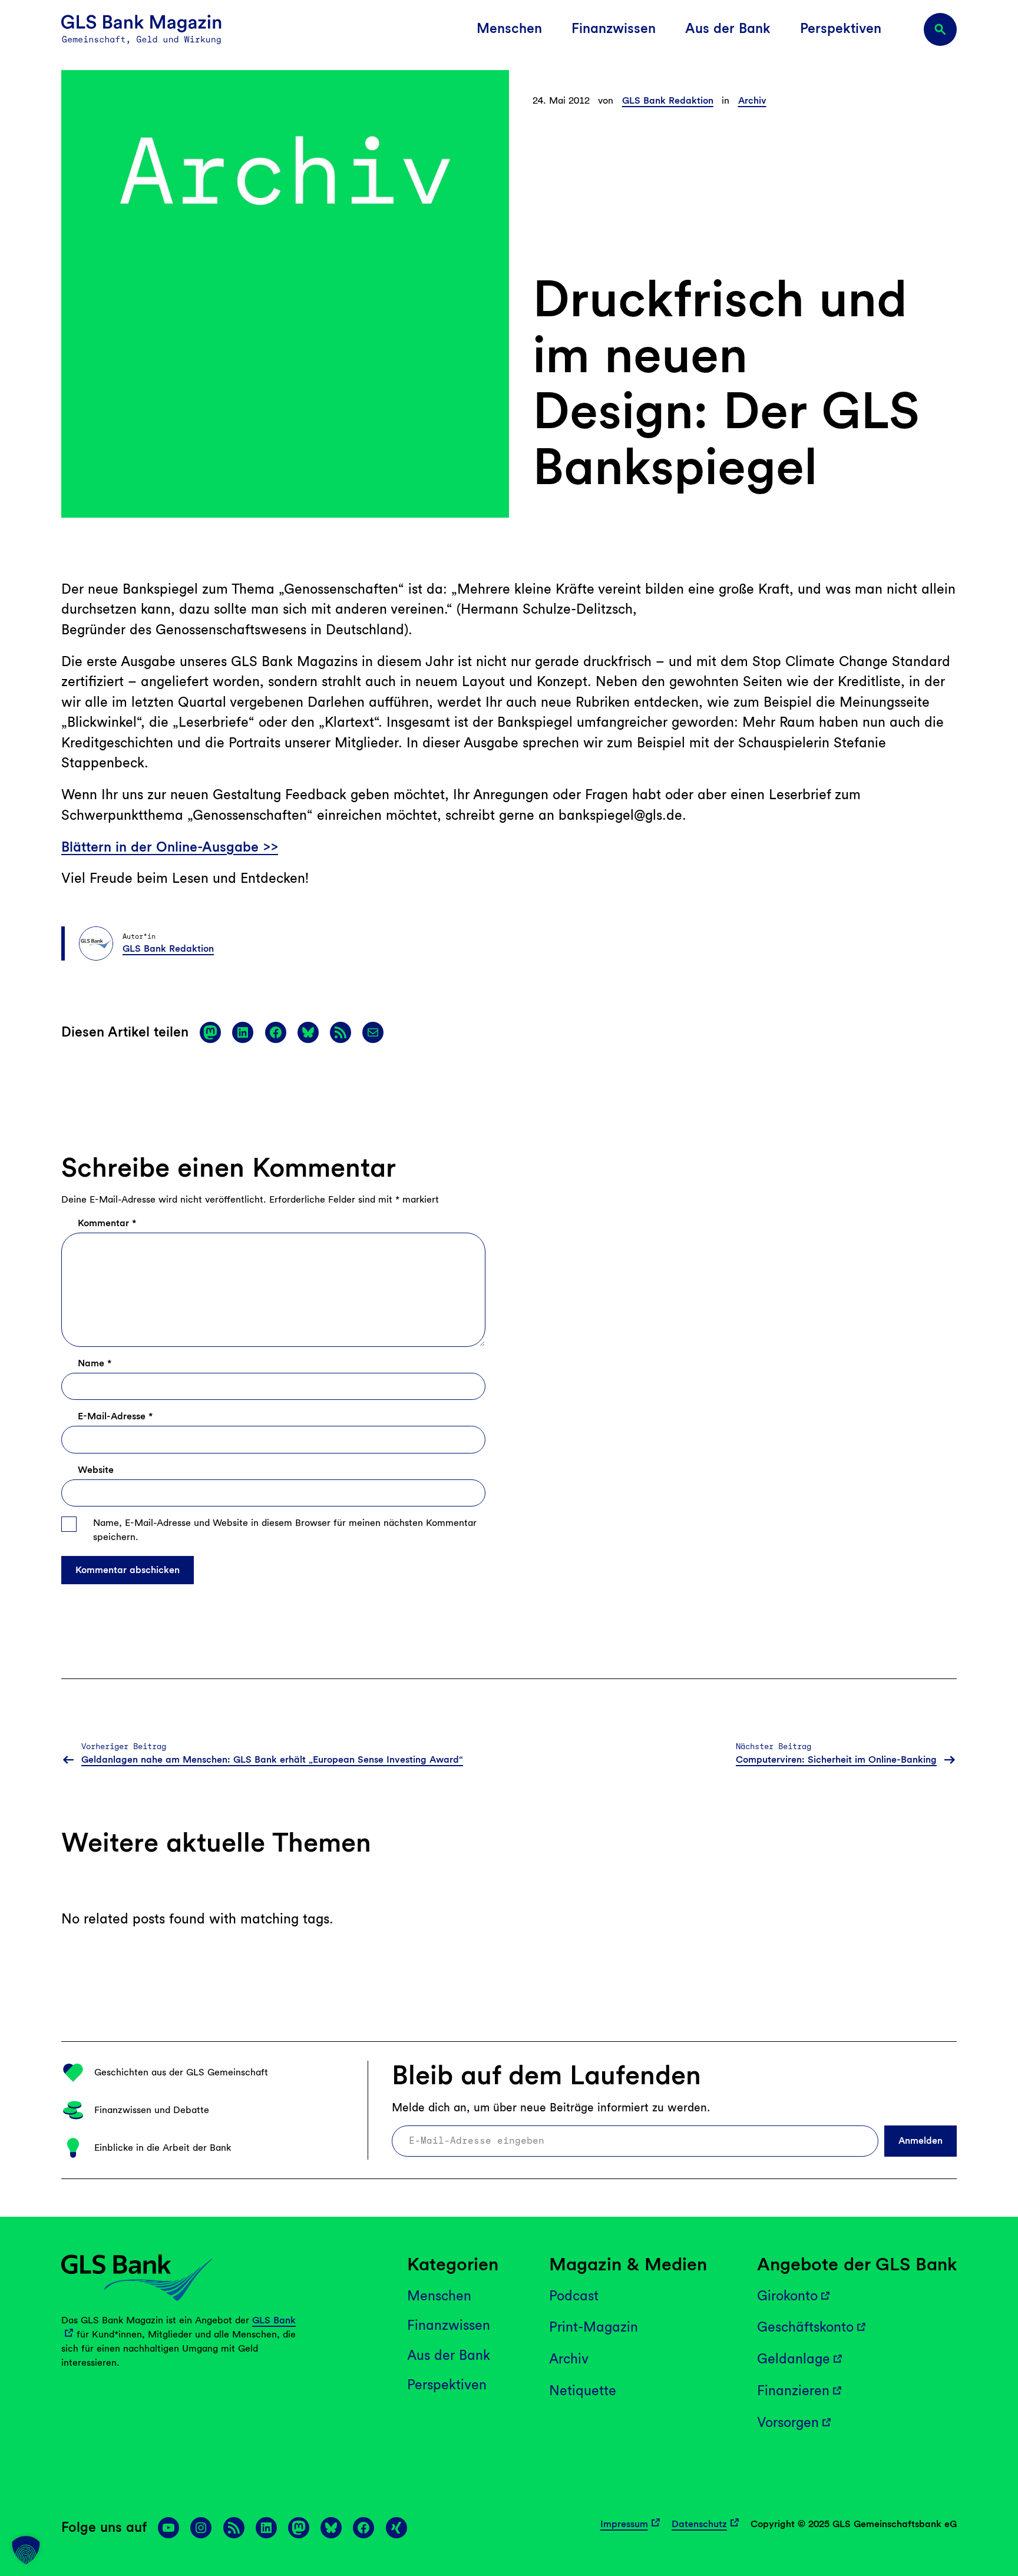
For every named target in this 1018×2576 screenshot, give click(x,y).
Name (95, 1363)
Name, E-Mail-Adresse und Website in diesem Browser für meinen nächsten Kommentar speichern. (285, 1530)
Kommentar (107, 1223)
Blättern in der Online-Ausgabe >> (170, 847)
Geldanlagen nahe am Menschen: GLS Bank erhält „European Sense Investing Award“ (272, 1759)
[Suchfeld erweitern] (940, 29)
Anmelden (921, 2141)
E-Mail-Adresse (115, 1416)
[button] (26, 2550)
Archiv (752, 100)
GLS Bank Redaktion (668, 100)
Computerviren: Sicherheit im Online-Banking (836, 1759)
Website (96, 1470)
